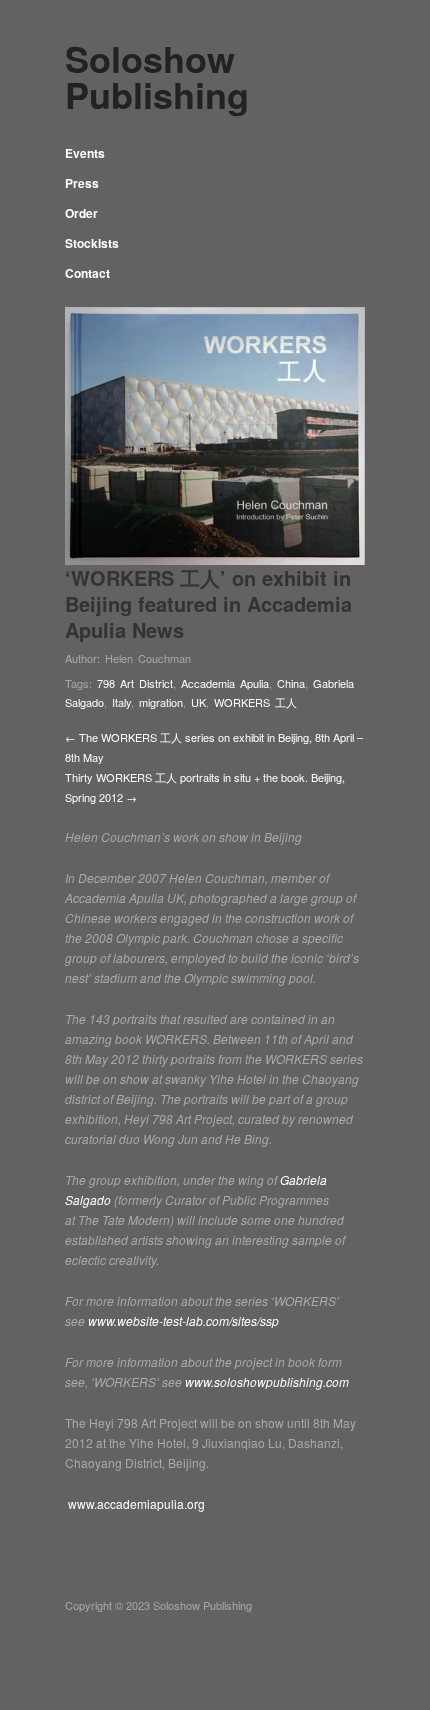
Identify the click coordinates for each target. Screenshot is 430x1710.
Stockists (92, 243)
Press (82, 183)
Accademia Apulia (225, 683)
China (291, 683)
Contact (87, 273)
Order (81, 213)
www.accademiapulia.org (135, 1503)
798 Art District (135, 683)
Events (85, 153)
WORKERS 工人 (255, 702)
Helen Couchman (148, 658)
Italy (121, 702)
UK (198, 702)
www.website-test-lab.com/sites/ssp (185, 1320)
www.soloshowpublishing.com (267, 1381)
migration (161, 702)
